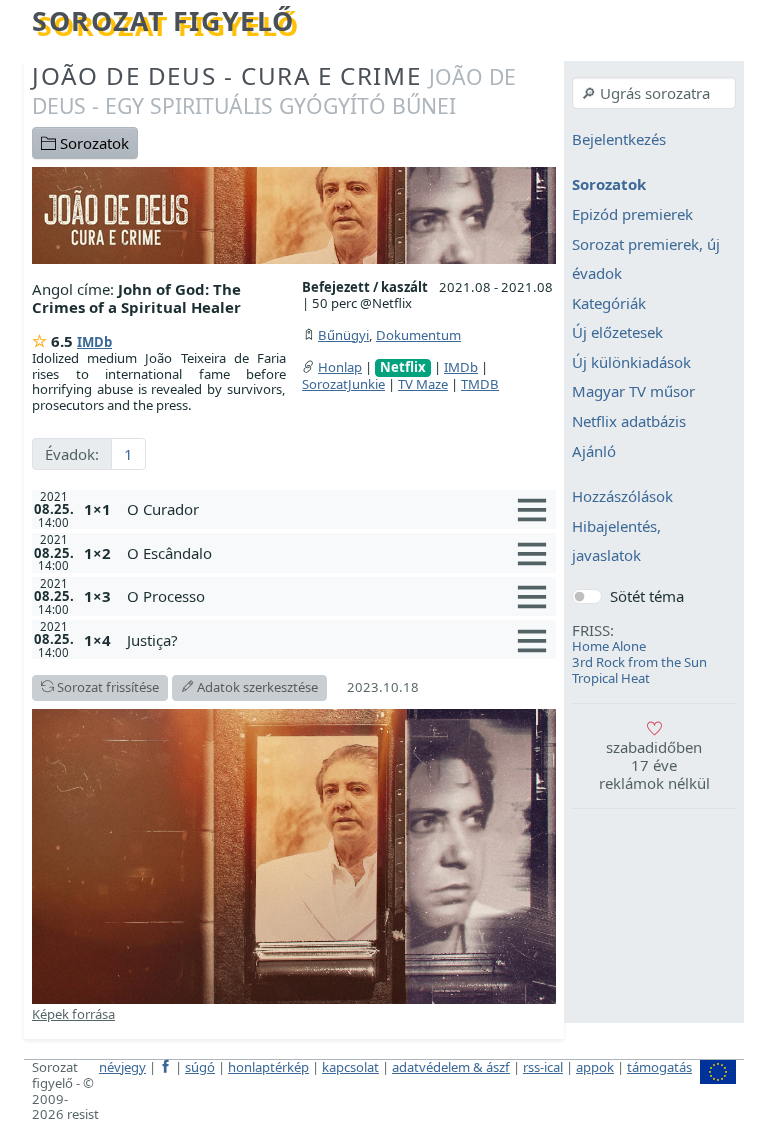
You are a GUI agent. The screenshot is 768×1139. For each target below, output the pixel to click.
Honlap (340, 367)
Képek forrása (73, 1014)
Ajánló (594, 451)
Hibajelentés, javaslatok (616, 541)
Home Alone (609, 646)
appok (595, 1067)
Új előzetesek (617, 333)
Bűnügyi (343, 335)
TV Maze (423, 384)
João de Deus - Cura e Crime (274, 89)
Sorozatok (92, 143)
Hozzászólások (622, 497)
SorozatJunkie (343, 384)
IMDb (94, 342)
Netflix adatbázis (629, 421)
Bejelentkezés (619, 139)
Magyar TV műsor (633, 392)
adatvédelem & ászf (451, 1067)
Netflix (403, 367)
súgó (200, 1067)
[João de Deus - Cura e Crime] (294, 214)
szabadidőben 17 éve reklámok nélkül (654, 765)
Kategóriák (609, 303)
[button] (337, 509)
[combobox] (654, 93)
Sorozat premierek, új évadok (646, 259)
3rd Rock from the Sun (639, 662)
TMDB (480, 384)
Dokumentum (418, 335)
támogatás (659, 1067)
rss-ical (543, 1067)
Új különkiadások (631, 362)
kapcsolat (350, 1067)
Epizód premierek (632, 214)
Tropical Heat (611, 678)
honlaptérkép (268, 1067)
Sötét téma (647, 596)
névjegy (122, 1067)
